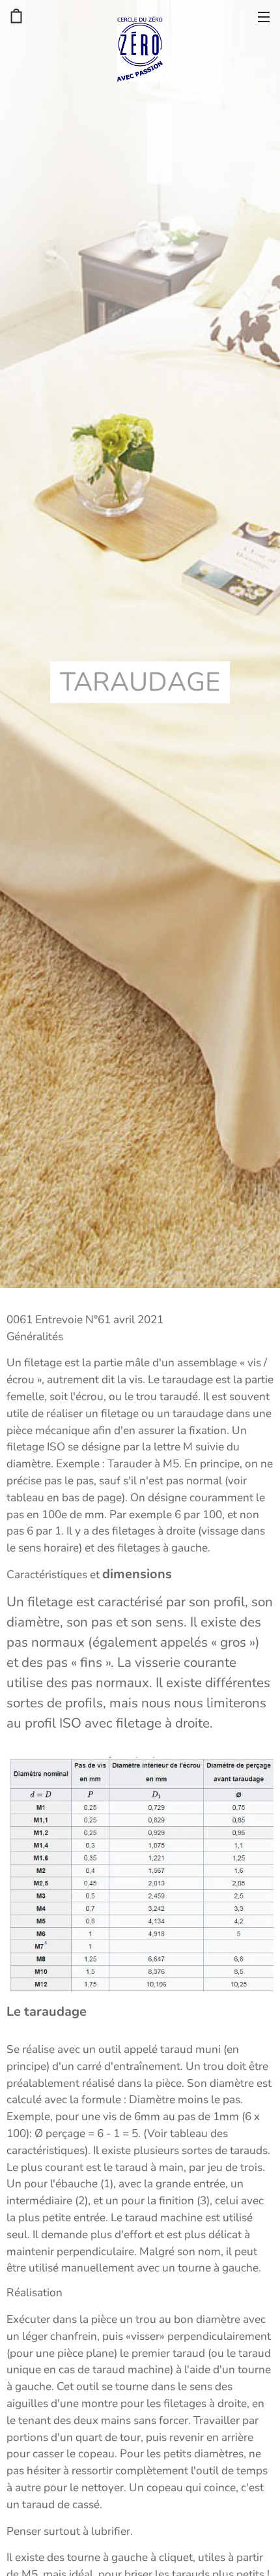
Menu (264, 16)
